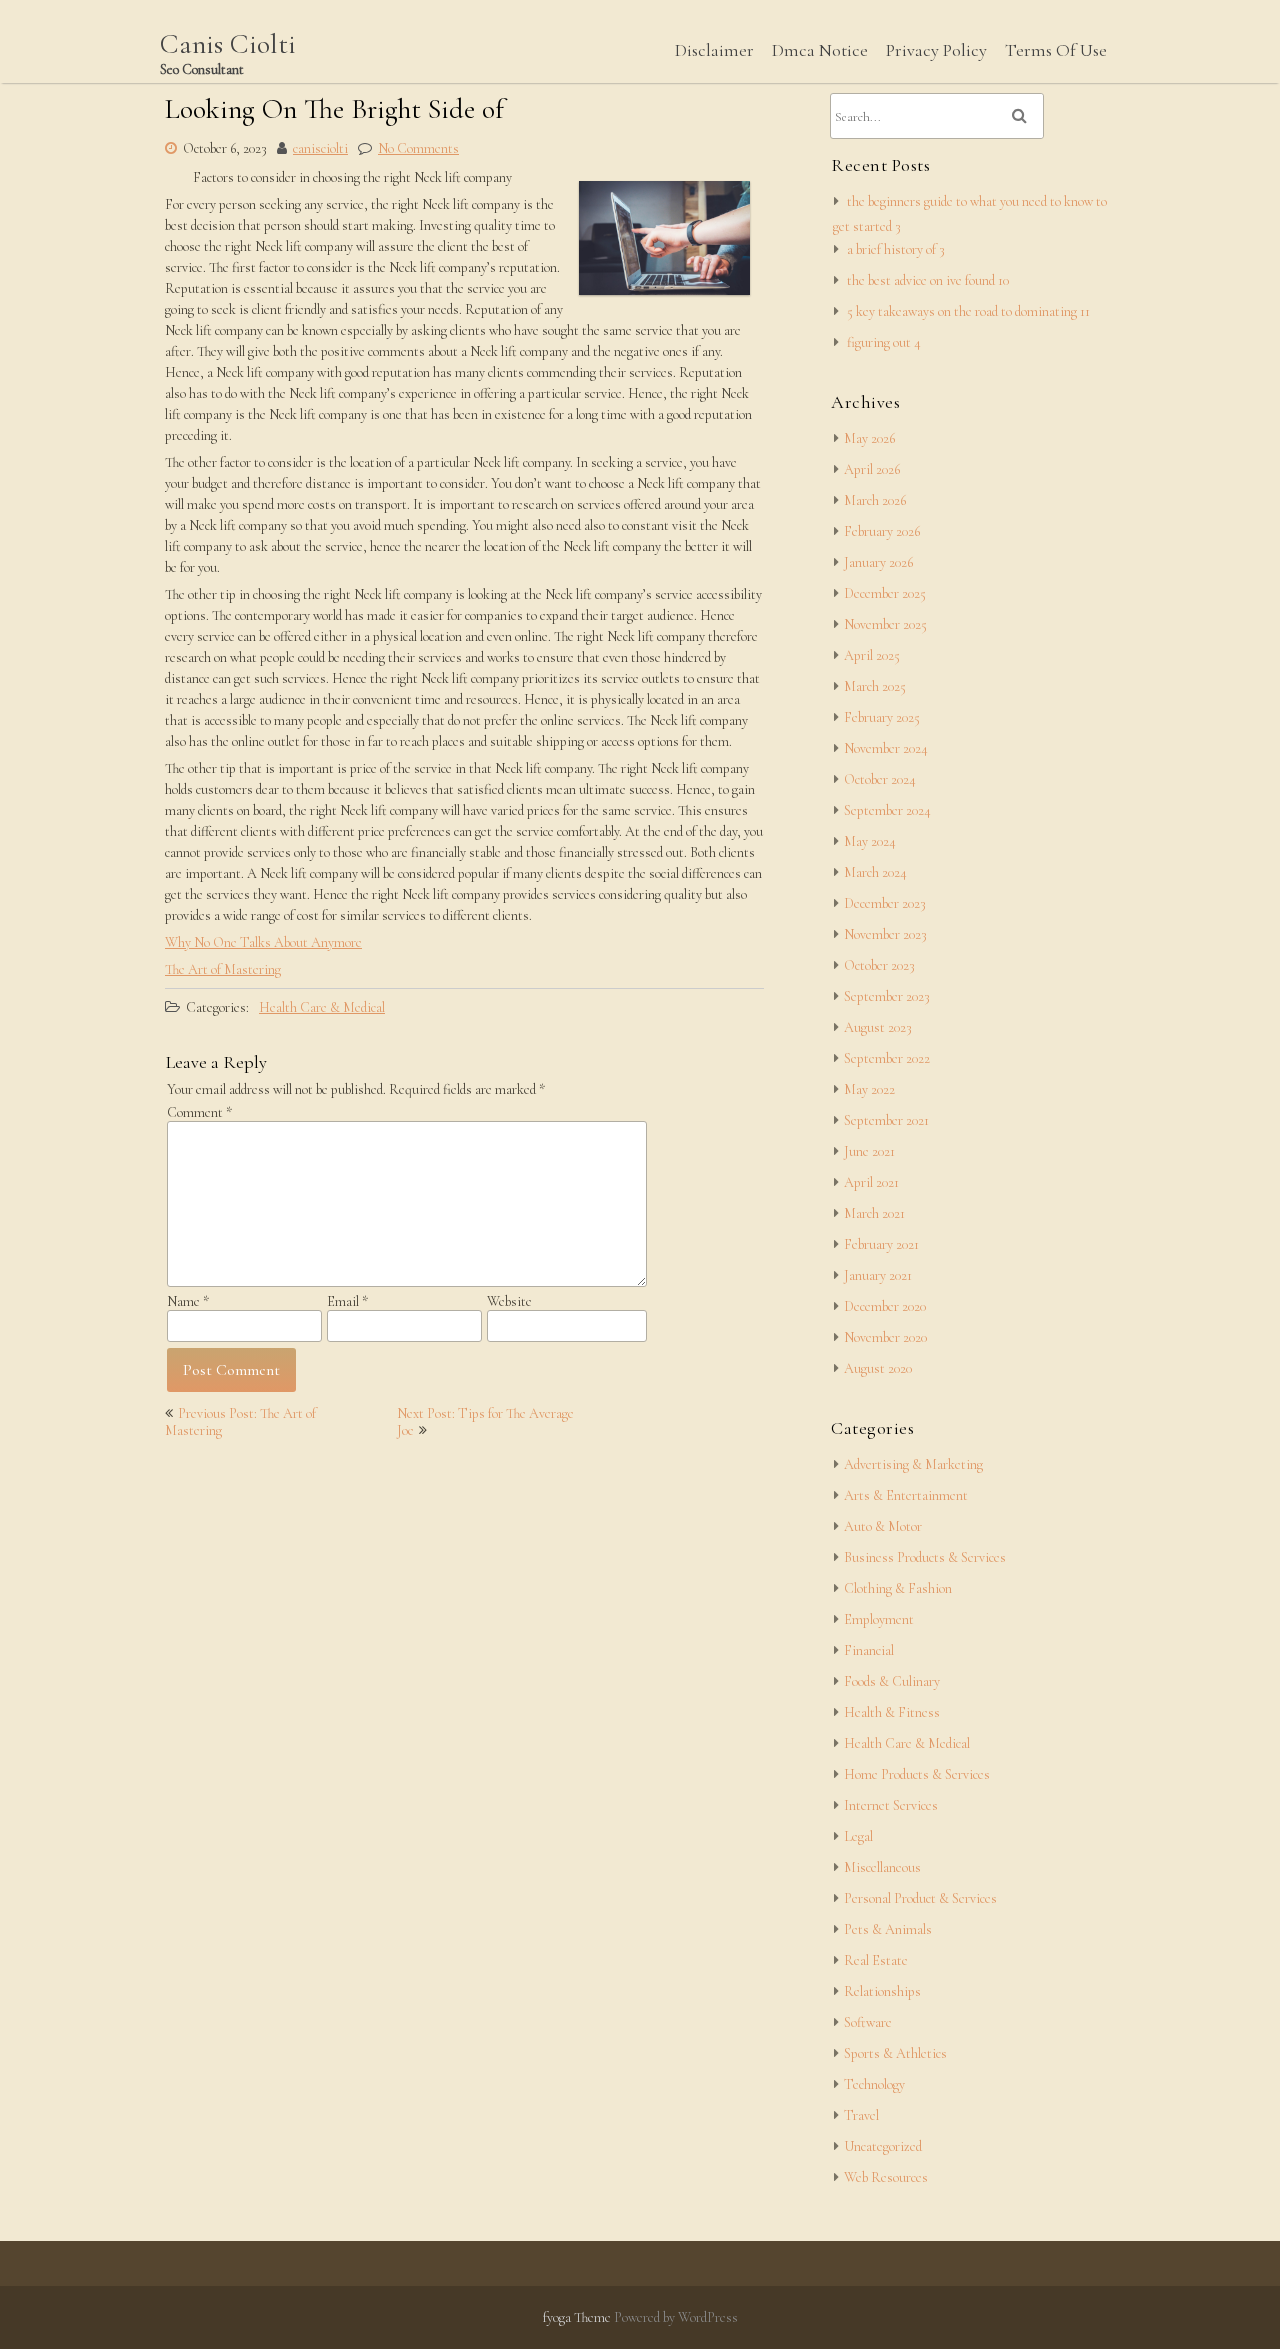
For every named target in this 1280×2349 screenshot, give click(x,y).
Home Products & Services (917, 1774)
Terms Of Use (1056, 50)
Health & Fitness (892, 1712)
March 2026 (875, 500)
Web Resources (886, 2177)
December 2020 (885, 1306)
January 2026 (878, 562)
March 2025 (875, 686)
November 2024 (886, 748)
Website (509, 1301)
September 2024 (887, 810)
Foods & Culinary (892, 1681)
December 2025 (885, 593)
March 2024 (875, 872)
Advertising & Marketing (913, 1464)
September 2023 (887, 996)
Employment (879, 1619)
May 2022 (869, 1089)
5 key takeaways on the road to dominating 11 (968, 311)
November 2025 (885, 624)
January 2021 (878, 1275)
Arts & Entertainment (906, 1495)
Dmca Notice (820, 50)
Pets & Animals (888, 1929)
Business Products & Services (925, 1557)
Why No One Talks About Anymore (263, 942)
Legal (858, 1836)
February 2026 (882, 531)
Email (347, 1301)
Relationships (882, 1991)
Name (188, 1301)
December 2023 (885, 903)
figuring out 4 (884, 342)
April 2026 (872, 469)
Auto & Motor (883, 1526)
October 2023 (879, 965)
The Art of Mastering (223, 969)
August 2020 (878, 1368)
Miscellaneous (882, 1867)
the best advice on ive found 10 (928, 280)
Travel (861, 2115)
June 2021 (869, 1151)
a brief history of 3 (896, 249)
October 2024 (880, 779)
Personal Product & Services (920, 1898)
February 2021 (881, 1244)
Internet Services (891, 1805)
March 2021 (874, 1213)
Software (868, 2022)
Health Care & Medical (322, 1007)
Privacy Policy (936, 50)
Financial (869, 1650)
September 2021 (886, 1120)
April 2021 (871, 1182)
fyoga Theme (578, 2317)
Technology (874, 2084)
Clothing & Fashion (898, 1588)
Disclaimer (714, 50)
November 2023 (885, 934)
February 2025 (882, 717)
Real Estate (876, 1960)
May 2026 (869, 438)
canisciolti (320, 148)
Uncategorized (883, 2146)
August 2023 (878, 1027)
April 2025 (872, 655)
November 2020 (885, 1337)
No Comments (418, 148)
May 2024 (870, 841)
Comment (199, 1112)
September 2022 (887, 1058)
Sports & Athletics (895, 2053)
